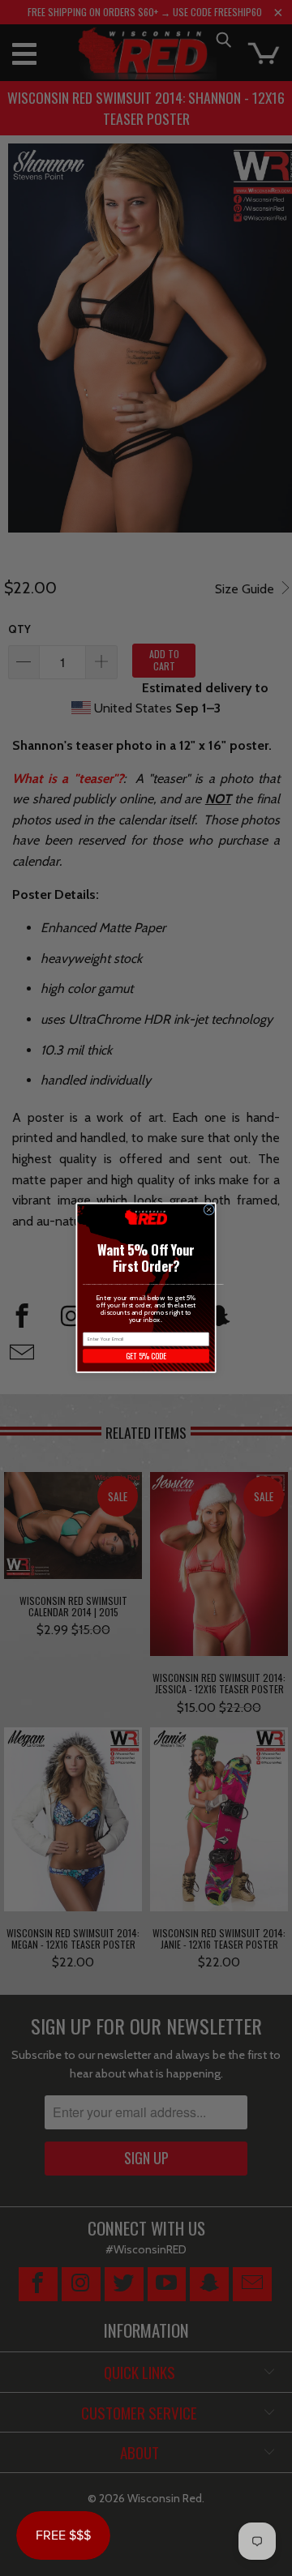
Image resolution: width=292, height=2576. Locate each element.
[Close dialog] (209, 1210)
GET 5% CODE (146, 1356)
